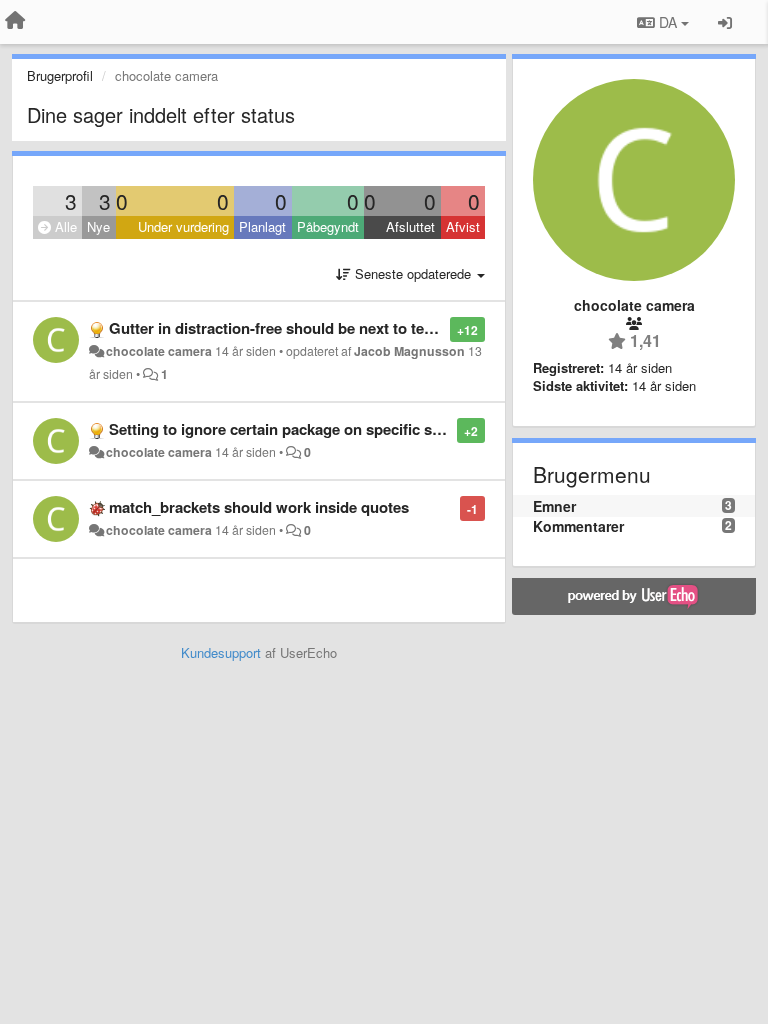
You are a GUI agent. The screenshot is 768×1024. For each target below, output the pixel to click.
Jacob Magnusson (409, 351)
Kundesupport (221, 652)
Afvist (463, 226)
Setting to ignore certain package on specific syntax (289, 429)
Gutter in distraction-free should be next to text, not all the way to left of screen (384, 328)
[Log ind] (725, 22)
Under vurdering (183, 226)
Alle (64, 226)
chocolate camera (159, 351)
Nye (98, 226)
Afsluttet (410, 226)
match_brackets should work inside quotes (259, 507)
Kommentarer (578, 526)
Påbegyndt (328, 226)
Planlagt (262, 226)
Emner (554, 506)
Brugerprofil (60, 75)
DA (668, 22)
